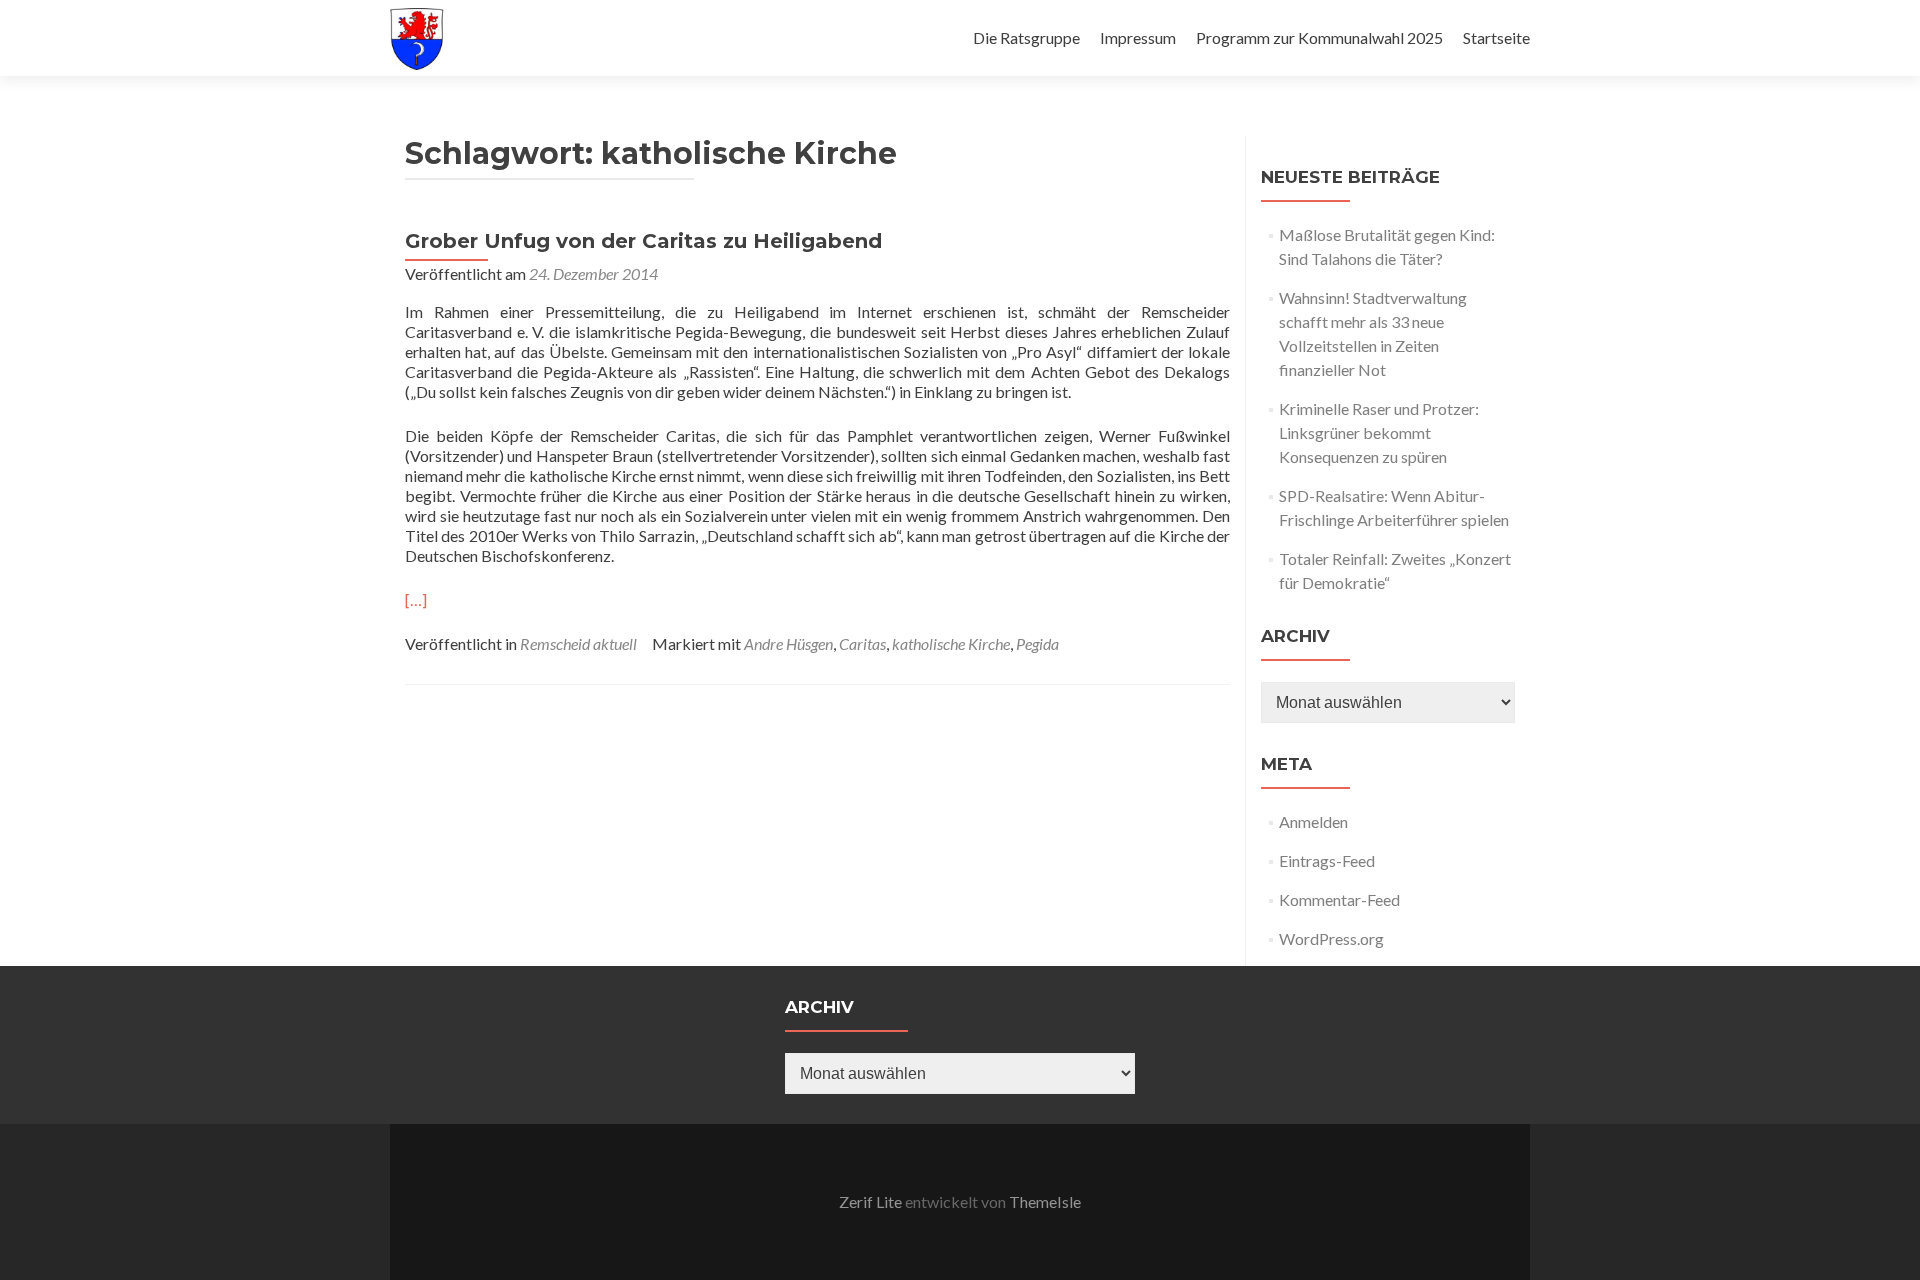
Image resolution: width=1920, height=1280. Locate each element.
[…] (416, 599)
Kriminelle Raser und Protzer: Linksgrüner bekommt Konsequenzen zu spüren (1379, 432)
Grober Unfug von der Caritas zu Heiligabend (643, 241)
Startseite (1496, 37)
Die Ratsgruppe (1026, 37)
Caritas (862, 643)
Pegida (1037, 643)
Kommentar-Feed (1339, 899)
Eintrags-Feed (1327, 860)
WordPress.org (1331, 938)
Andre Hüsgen (788, 643)
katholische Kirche (951, 643)
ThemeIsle (1045, 1201)
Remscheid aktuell (578, 643)
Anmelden (1313, 821)
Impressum (1138, 37)
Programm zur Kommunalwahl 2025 (1319, 37)
